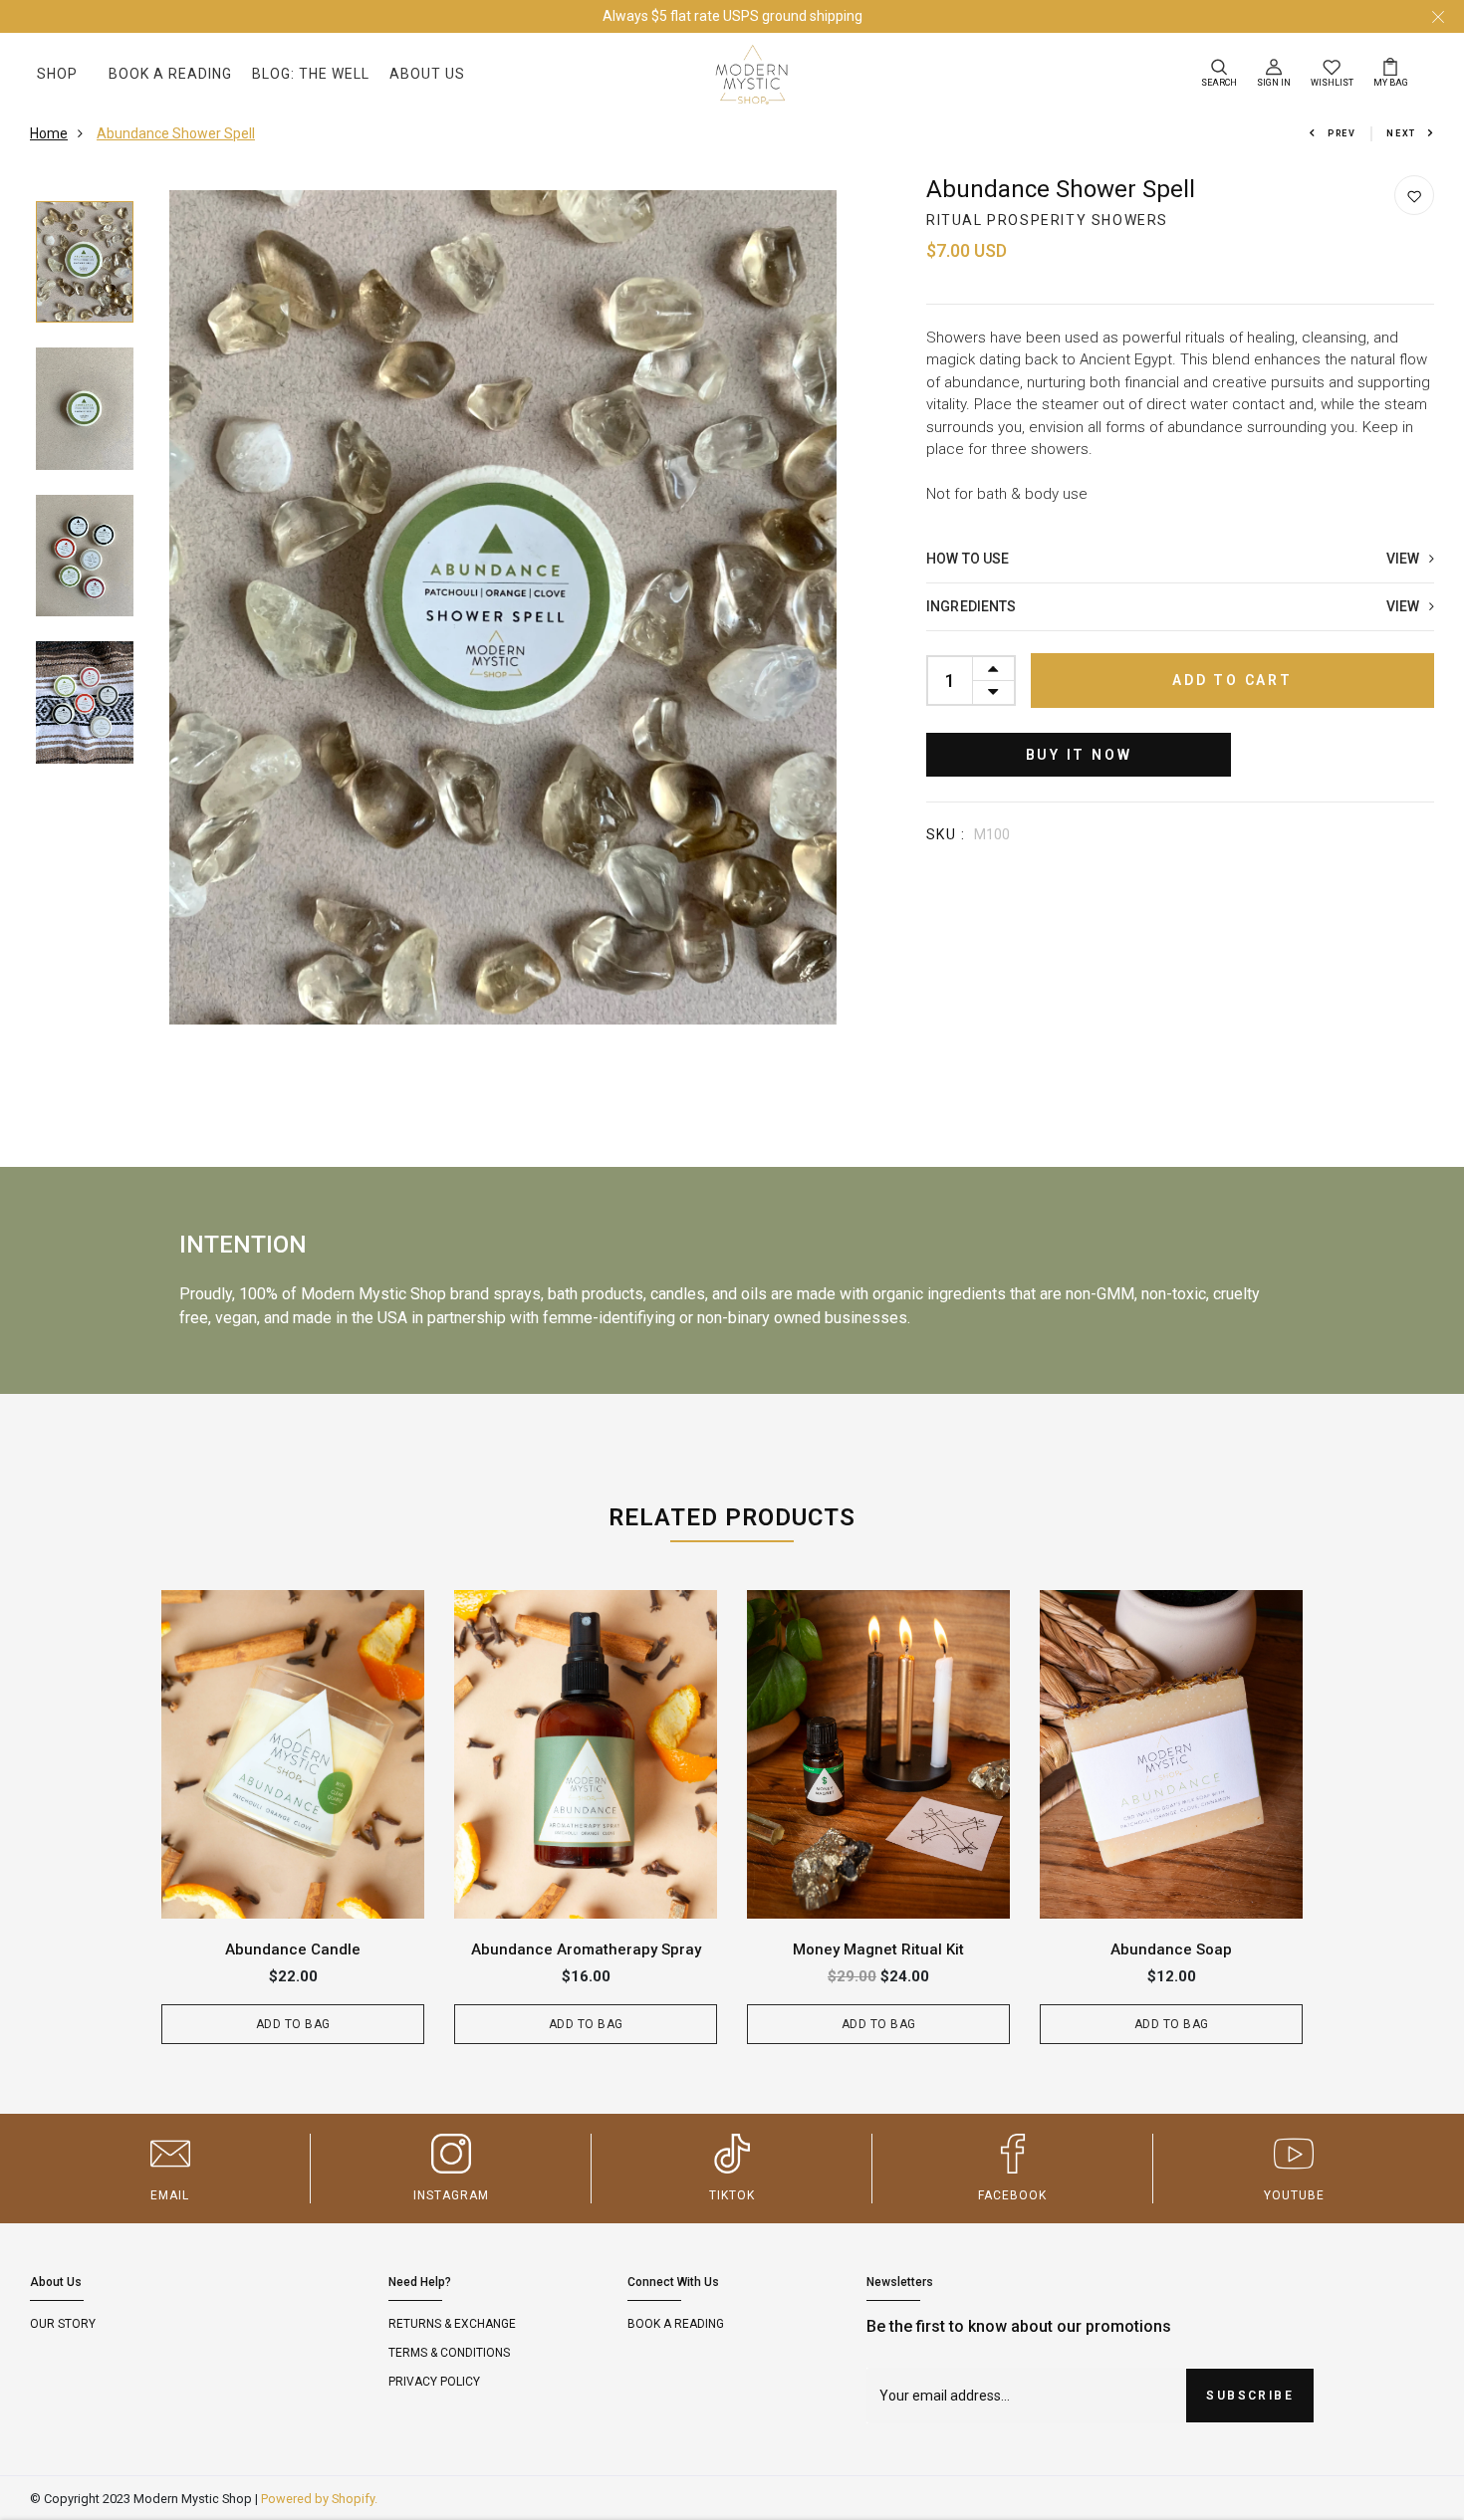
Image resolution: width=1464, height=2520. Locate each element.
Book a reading (676, 2324)
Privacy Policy (434, 2382)
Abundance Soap (1171, 1949)
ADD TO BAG (293, 2024)
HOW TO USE (1178, 559)
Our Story (63, 2324)
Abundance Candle (293, 1949)
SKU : (946, 834)
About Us (427, 74)
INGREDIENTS (1178, 606)
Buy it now (1079, 755)
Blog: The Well (311, 74)
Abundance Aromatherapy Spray (586, 1949)
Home (49, 133)
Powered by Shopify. (319, 2499)
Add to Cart (1232, 680)
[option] (85, 263)
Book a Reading (170, 74)
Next (1401, 133)
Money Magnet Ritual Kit (878, 1949)
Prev (1342, 133)
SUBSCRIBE (1250, 2396)
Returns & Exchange (452, 2324)
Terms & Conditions (449, 2353)
